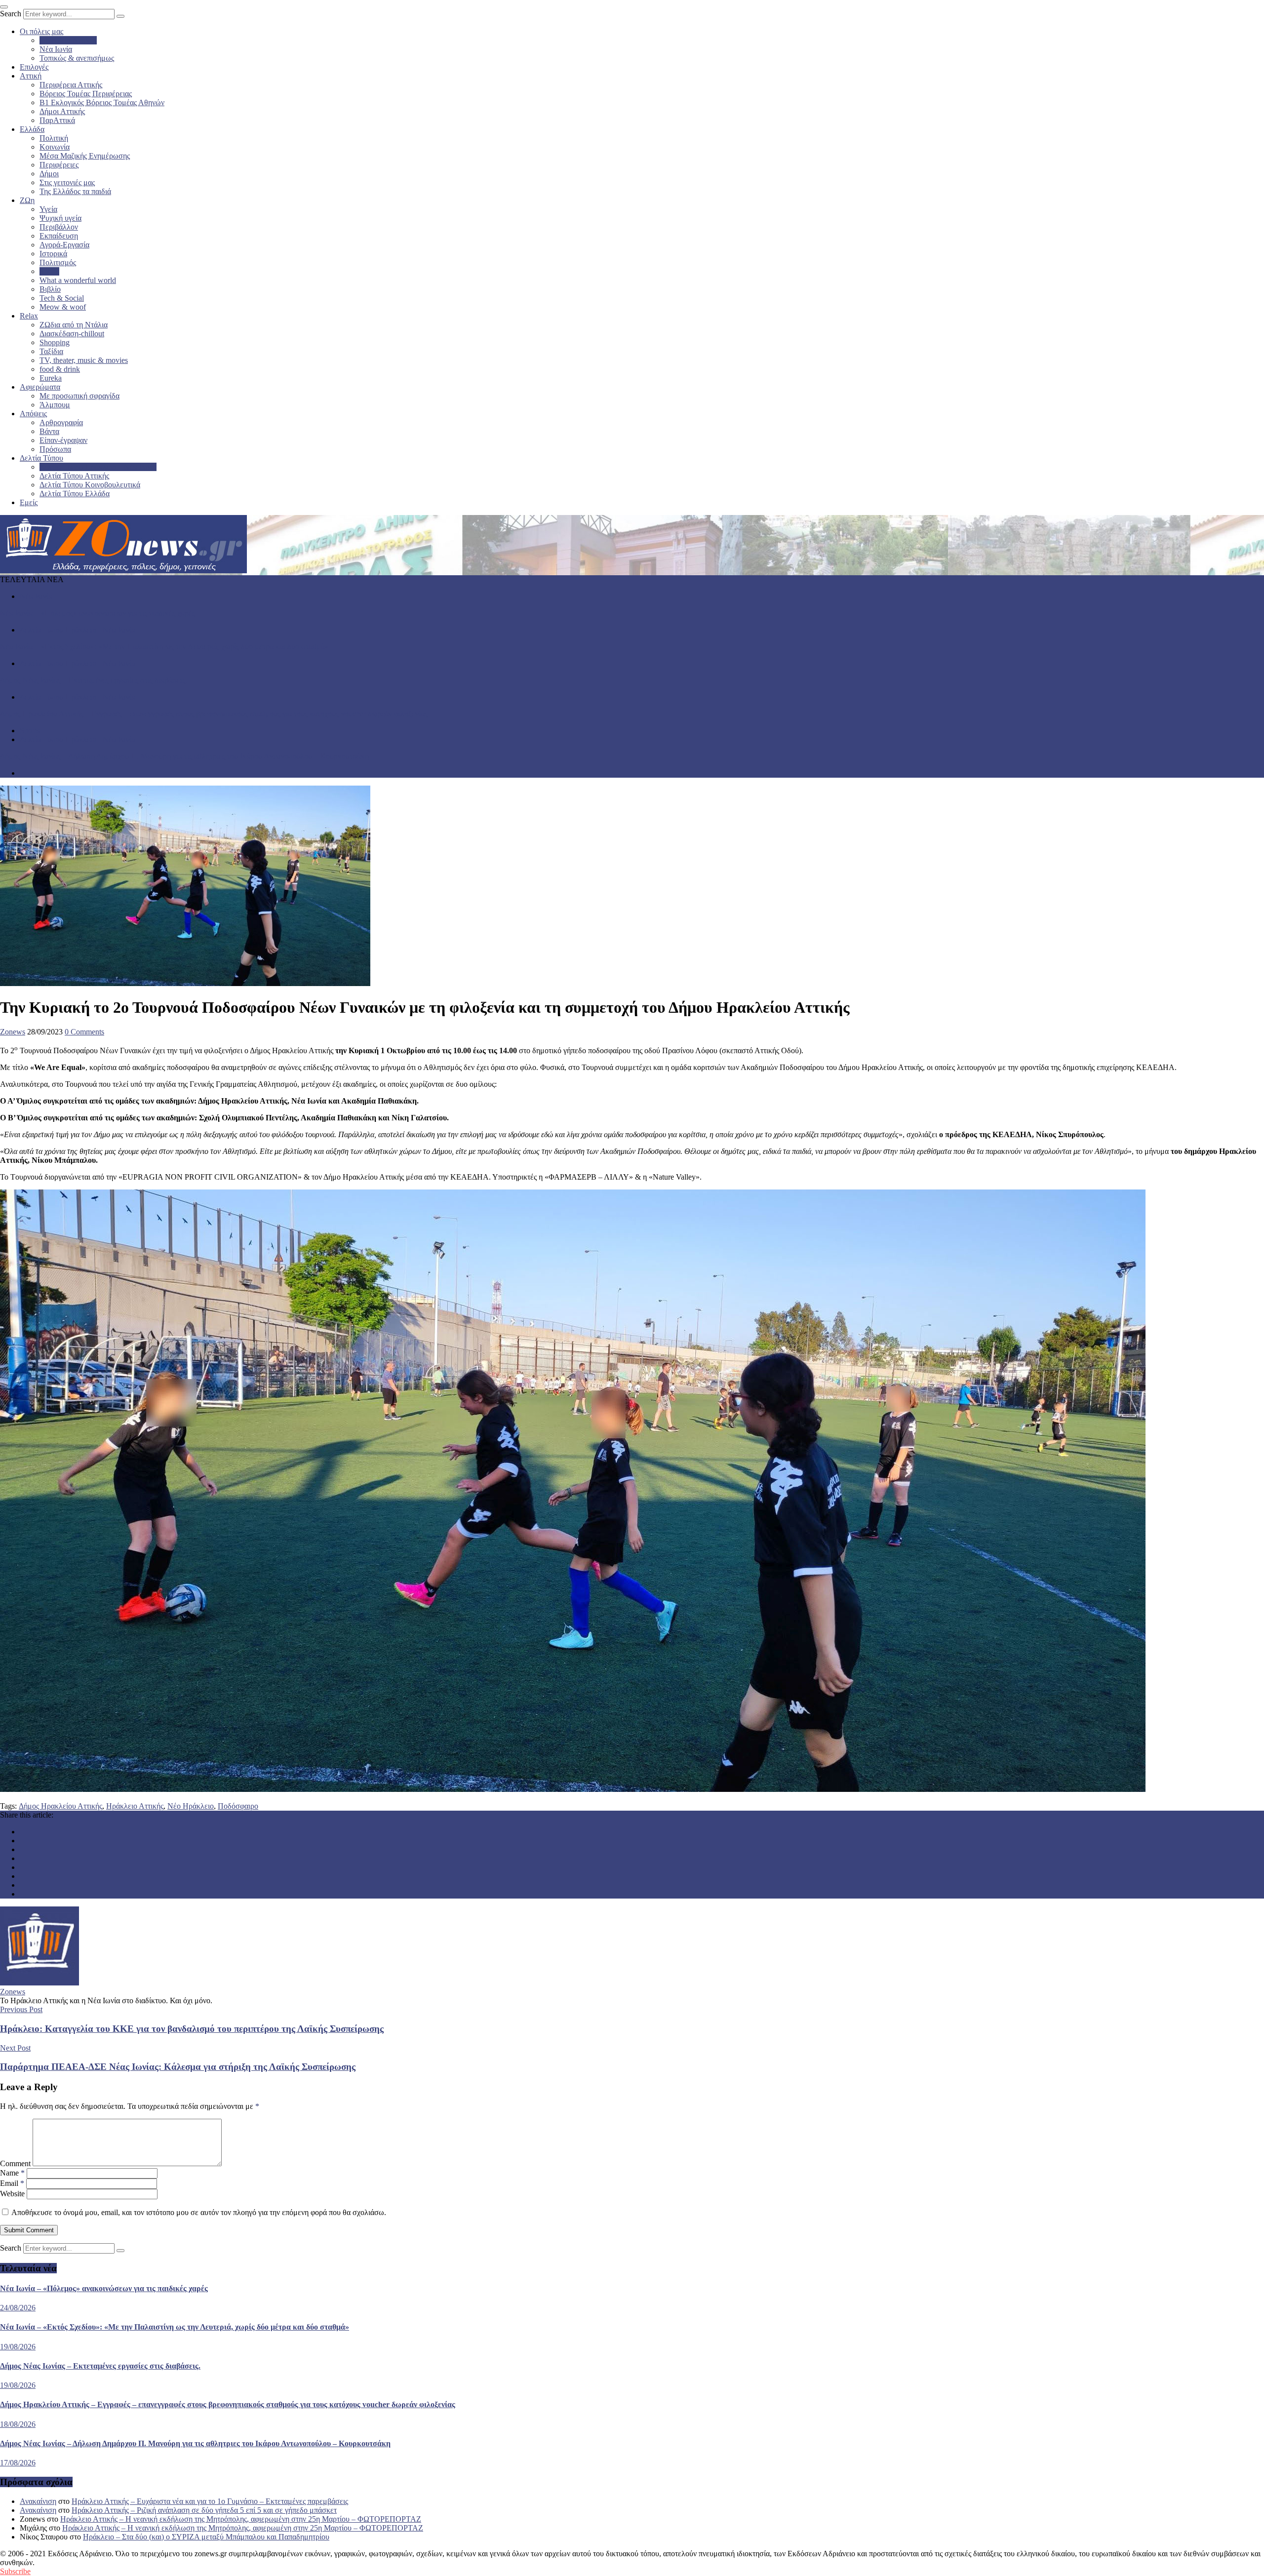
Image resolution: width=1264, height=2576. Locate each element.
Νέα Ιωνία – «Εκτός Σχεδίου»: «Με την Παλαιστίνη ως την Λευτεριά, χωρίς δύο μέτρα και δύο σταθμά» (164, 647)
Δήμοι (49, 174)
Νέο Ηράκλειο (191, 1806)
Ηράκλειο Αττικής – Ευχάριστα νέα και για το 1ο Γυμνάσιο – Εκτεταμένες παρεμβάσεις (210, 2501)
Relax (29, 316)
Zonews (13, 1032)
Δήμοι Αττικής (62, 111)
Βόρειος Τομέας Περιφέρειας (86, 94)
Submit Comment (29, 2230)
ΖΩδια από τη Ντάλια (74, 325)
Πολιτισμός (58, 262)
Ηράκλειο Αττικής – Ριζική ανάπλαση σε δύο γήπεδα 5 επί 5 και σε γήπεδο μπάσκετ (204, 2510)
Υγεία (48, 209)
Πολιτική (54, 138)
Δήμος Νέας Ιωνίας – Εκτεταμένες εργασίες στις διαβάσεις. (94, 680)
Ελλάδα (32, 129)
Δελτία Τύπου (41, 458)
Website (12, 2194)
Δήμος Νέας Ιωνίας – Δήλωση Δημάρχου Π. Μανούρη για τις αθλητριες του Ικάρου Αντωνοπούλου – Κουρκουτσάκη (184, 756)
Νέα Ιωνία (56, 49)
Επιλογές (34, 67)
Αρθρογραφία (61, 422)
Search (11, 14)
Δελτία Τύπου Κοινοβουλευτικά (90, 485)
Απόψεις (33, 414)
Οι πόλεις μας (41, 31)
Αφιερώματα (40, 387)
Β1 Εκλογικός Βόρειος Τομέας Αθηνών (102, 102)
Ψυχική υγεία (60, 218)
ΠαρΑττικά (57, 120)
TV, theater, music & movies (84, 360)
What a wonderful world (78, 280)
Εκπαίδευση (59, 236)
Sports (49, 271)
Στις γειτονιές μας (67, 182)
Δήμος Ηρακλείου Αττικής (60, 1806)
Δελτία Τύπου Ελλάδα (75, 494)
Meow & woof (63, 307)
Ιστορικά (53, 254)
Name (12, 2173)
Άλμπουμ (55, 405)
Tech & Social (62, 298)
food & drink (60, 369)
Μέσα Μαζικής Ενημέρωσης (85, 156)
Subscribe (15, 2571)
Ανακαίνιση (38, 2501)
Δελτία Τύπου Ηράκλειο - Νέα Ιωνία (78, 630)
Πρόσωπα (55, 449)
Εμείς (29, 502)
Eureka (51, 378)
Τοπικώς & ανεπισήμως (77, 58)
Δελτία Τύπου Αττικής (74, 476)
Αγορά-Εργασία (64, 245)
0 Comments (84, 1032)
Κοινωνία (55, 147)
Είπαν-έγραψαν (63, 440)
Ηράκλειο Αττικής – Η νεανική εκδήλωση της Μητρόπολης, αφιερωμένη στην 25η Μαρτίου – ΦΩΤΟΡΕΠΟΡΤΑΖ (241, 2519)
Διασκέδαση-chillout (72, 334)
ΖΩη (27, 200)
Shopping (55, 342)
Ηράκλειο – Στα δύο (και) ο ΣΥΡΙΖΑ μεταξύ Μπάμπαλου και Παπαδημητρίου (206, 2537)
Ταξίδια (51, 351)
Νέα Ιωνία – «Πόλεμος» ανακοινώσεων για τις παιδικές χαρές (98, 613)
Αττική (31, 76)
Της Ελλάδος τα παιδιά (75, 191)
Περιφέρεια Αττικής (71, 85)
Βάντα (49, 431)
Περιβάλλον (59, 227)
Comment (15, 2163)
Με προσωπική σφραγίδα (79, 396)
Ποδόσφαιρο (238, 1806)
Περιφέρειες (59, 165)
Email (12, 2183)
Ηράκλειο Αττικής (68, 40)
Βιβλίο (50, 289)
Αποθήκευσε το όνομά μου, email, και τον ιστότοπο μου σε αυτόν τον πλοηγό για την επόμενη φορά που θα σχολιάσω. (199, 2212)
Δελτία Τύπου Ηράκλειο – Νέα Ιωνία (98, 467)
